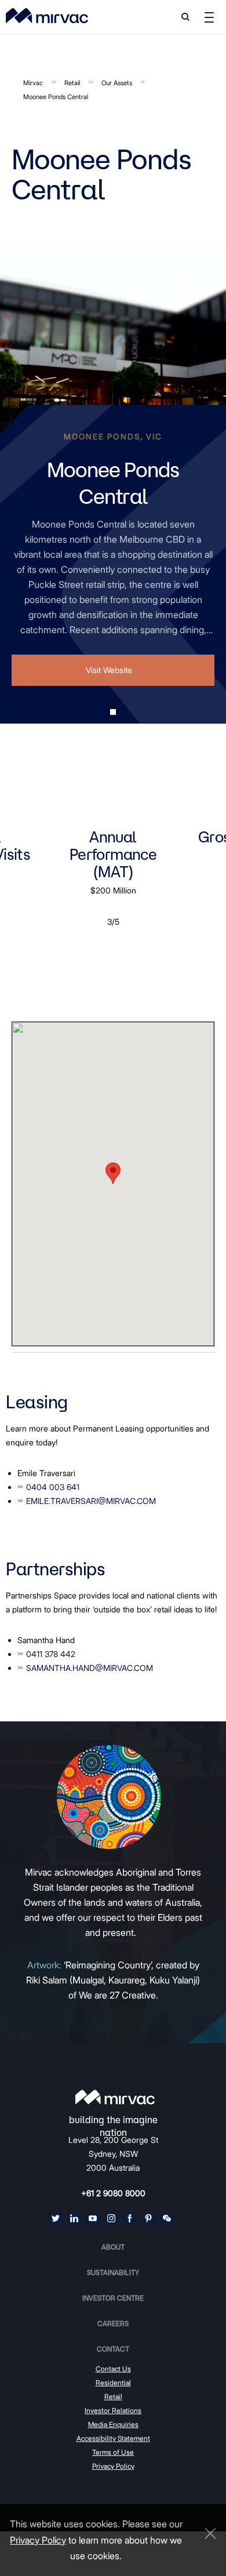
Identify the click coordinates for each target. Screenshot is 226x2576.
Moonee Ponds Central (56, 97)
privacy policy (38, 2540)
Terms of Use (113, 2452)
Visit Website (109, 670)
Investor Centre (113, 2298)
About (113, 2247)
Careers (113, 2324)
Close (207, 2533)
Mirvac (33, 83)
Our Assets (117, 83)
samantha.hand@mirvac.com (90, 1668)
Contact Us (113, 2369)
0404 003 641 (53, 1487)
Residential (113, 2383)
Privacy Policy (113, 2466)
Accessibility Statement (113, 2438)
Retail (72, 83)
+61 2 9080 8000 (113, 2193)
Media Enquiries (113, 2424)
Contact (113, 2349)
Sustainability (113, 2272)
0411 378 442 (51, 1654)
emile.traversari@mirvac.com (91, 1501)
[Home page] (115, 2097)
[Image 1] (47, 16)
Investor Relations (113, 2410)
